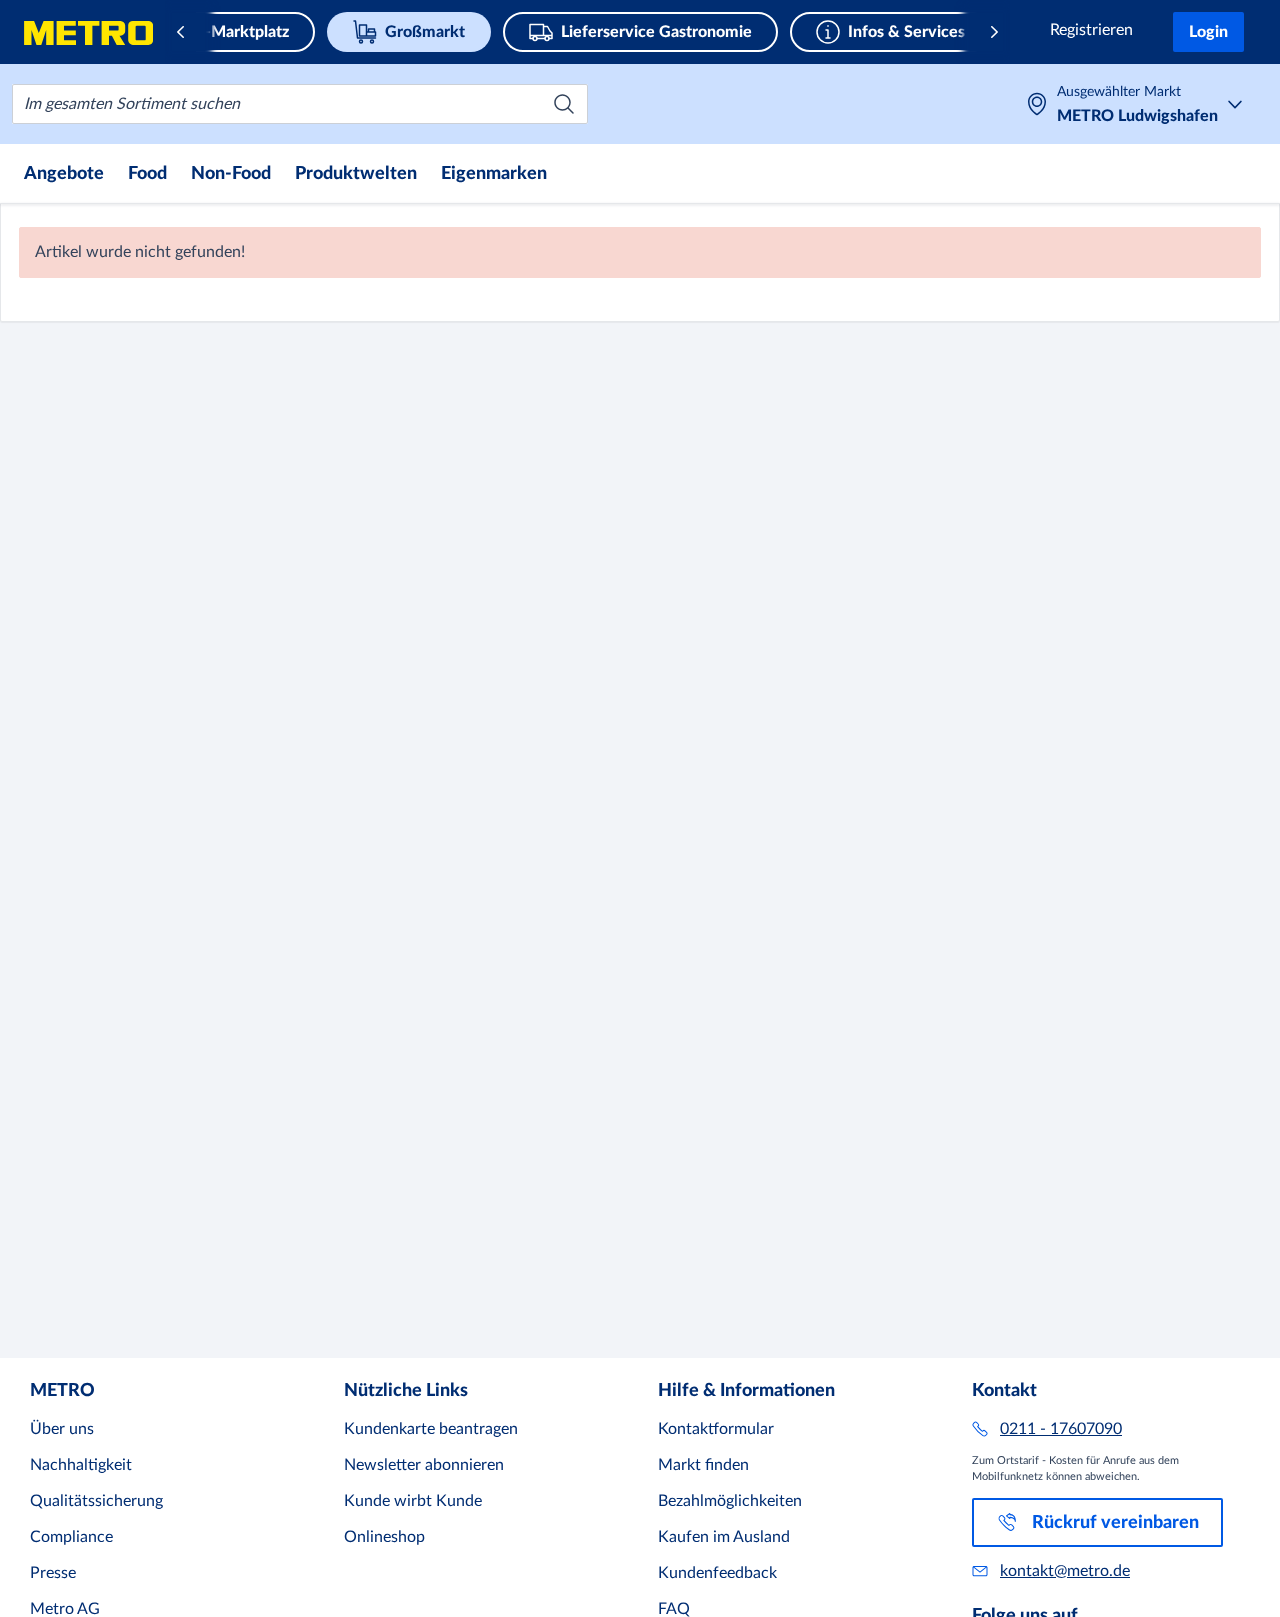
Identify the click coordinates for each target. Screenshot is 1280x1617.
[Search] (564, 104)
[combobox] (300, 104)
